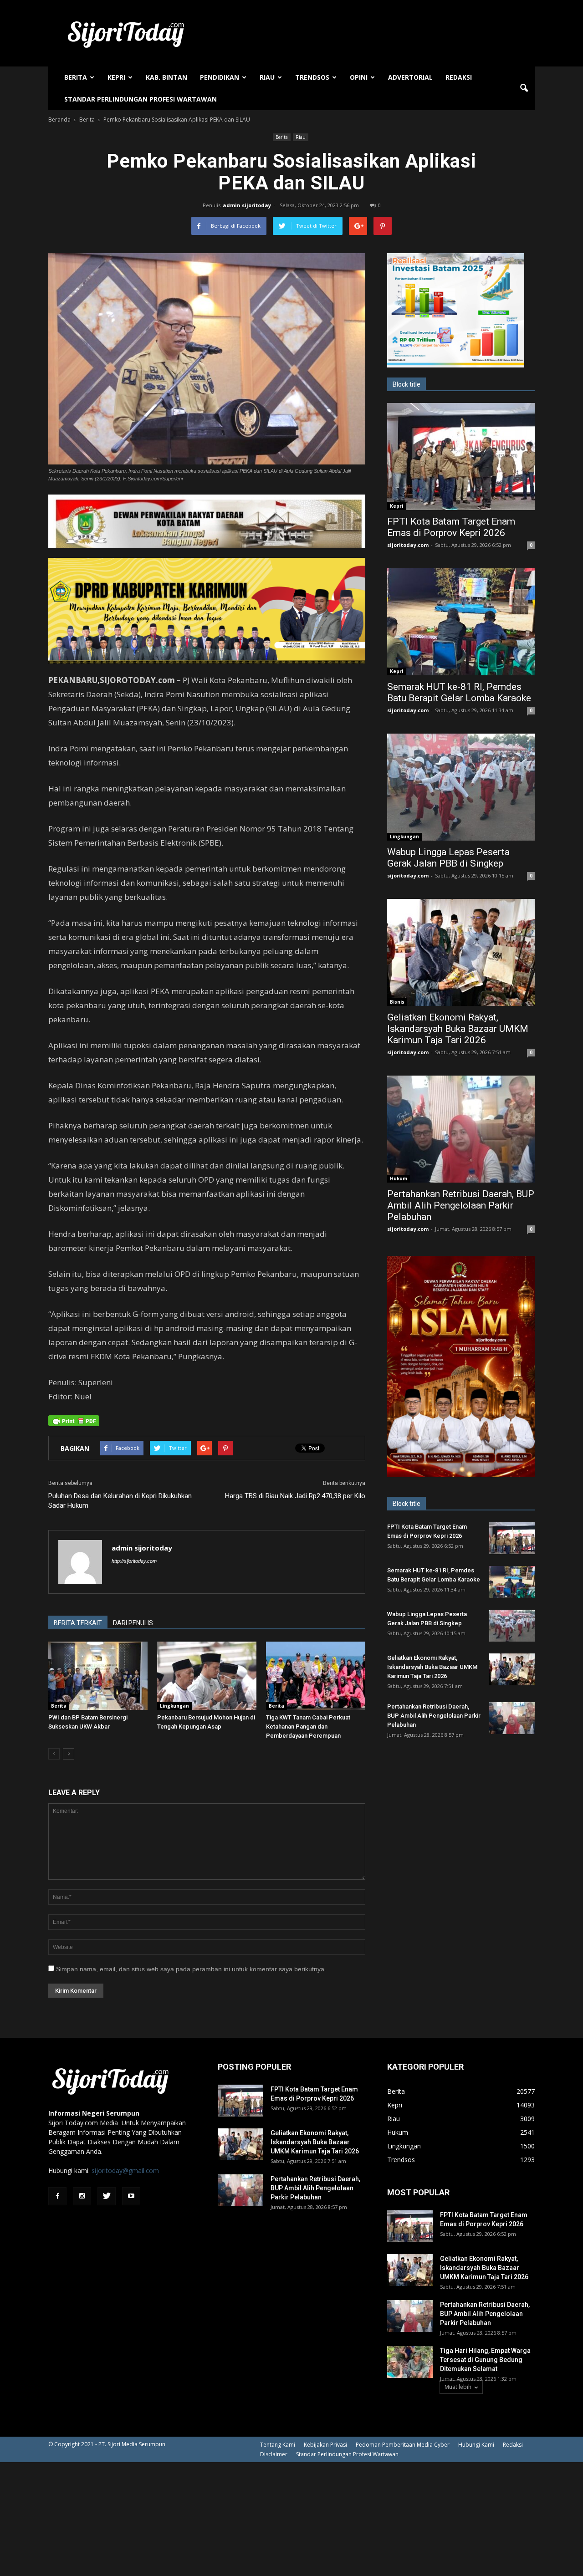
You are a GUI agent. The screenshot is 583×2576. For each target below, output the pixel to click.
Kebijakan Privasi (325, 2445)
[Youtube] (131, 2196)
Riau (267, 77)
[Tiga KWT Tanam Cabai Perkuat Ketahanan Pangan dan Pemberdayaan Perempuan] (316, 1676)
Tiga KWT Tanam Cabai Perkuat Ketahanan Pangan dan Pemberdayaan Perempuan (308, 1727)
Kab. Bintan (166, 77)
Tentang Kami (278, 2445)
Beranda (59, 120)
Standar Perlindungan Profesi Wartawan (141, 99)
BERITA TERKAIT (78, 1623)
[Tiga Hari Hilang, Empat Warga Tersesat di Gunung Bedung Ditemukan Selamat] (410, 2362)
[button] (524, 88)
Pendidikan (220, 77)
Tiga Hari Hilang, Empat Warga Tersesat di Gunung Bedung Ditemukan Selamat (485, 2360)
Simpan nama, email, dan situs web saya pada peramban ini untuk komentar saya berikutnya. (191, 1969)
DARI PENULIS (133, 1623)
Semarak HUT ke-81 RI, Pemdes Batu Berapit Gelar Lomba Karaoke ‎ (460, 692)
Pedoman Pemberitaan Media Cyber (403, 2445)
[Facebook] (57, 2196)
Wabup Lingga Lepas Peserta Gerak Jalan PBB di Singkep (448, 858)
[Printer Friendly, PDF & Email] (74, 1421)
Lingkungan (174, 1706)
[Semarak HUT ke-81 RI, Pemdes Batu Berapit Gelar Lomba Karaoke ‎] (461, 622)
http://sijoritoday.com (134, 1561)
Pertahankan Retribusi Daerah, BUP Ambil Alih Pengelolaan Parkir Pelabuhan (461, 1205)
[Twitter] (107, 2196)
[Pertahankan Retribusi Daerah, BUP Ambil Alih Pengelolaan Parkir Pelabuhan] (461, 1129)
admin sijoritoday (247, 205)
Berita (76, 77)
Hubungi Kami (476, 2445)
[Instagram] (82, 2196)
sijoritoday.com (408, 545)
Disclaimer (274, 2454)
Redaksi (459, 77)
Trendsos (312, 77)
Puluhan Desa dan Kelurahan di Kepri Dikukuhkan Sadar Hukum (120, 1501)
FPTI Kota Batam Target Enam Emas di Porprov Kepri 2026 (451, 527)
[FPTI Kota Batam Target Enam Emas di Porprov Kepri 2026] (461, 457)
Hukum (399, 1178)
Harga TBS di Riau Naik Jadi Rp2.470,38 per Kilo (295, 1496)
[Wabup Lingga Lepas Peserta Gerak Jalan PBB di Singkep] (461, 787)
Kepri (116, 77)
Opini (359, 77)
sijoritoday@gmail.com (125, 2170)
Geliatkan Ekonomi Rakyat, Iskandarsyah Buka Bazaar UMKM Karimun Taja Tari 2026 (458, 1029)
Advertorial (410, 77)
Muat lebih (458, 2387)
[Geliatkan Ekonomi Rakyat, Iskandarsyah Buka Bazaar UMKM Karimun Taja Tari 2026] (461, 952)
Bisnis (397, 1002)
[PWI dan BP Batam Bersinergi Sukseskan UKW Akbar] (98, 1676)
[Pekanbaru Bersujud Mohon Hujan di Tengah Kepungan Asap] (207, 1676)
